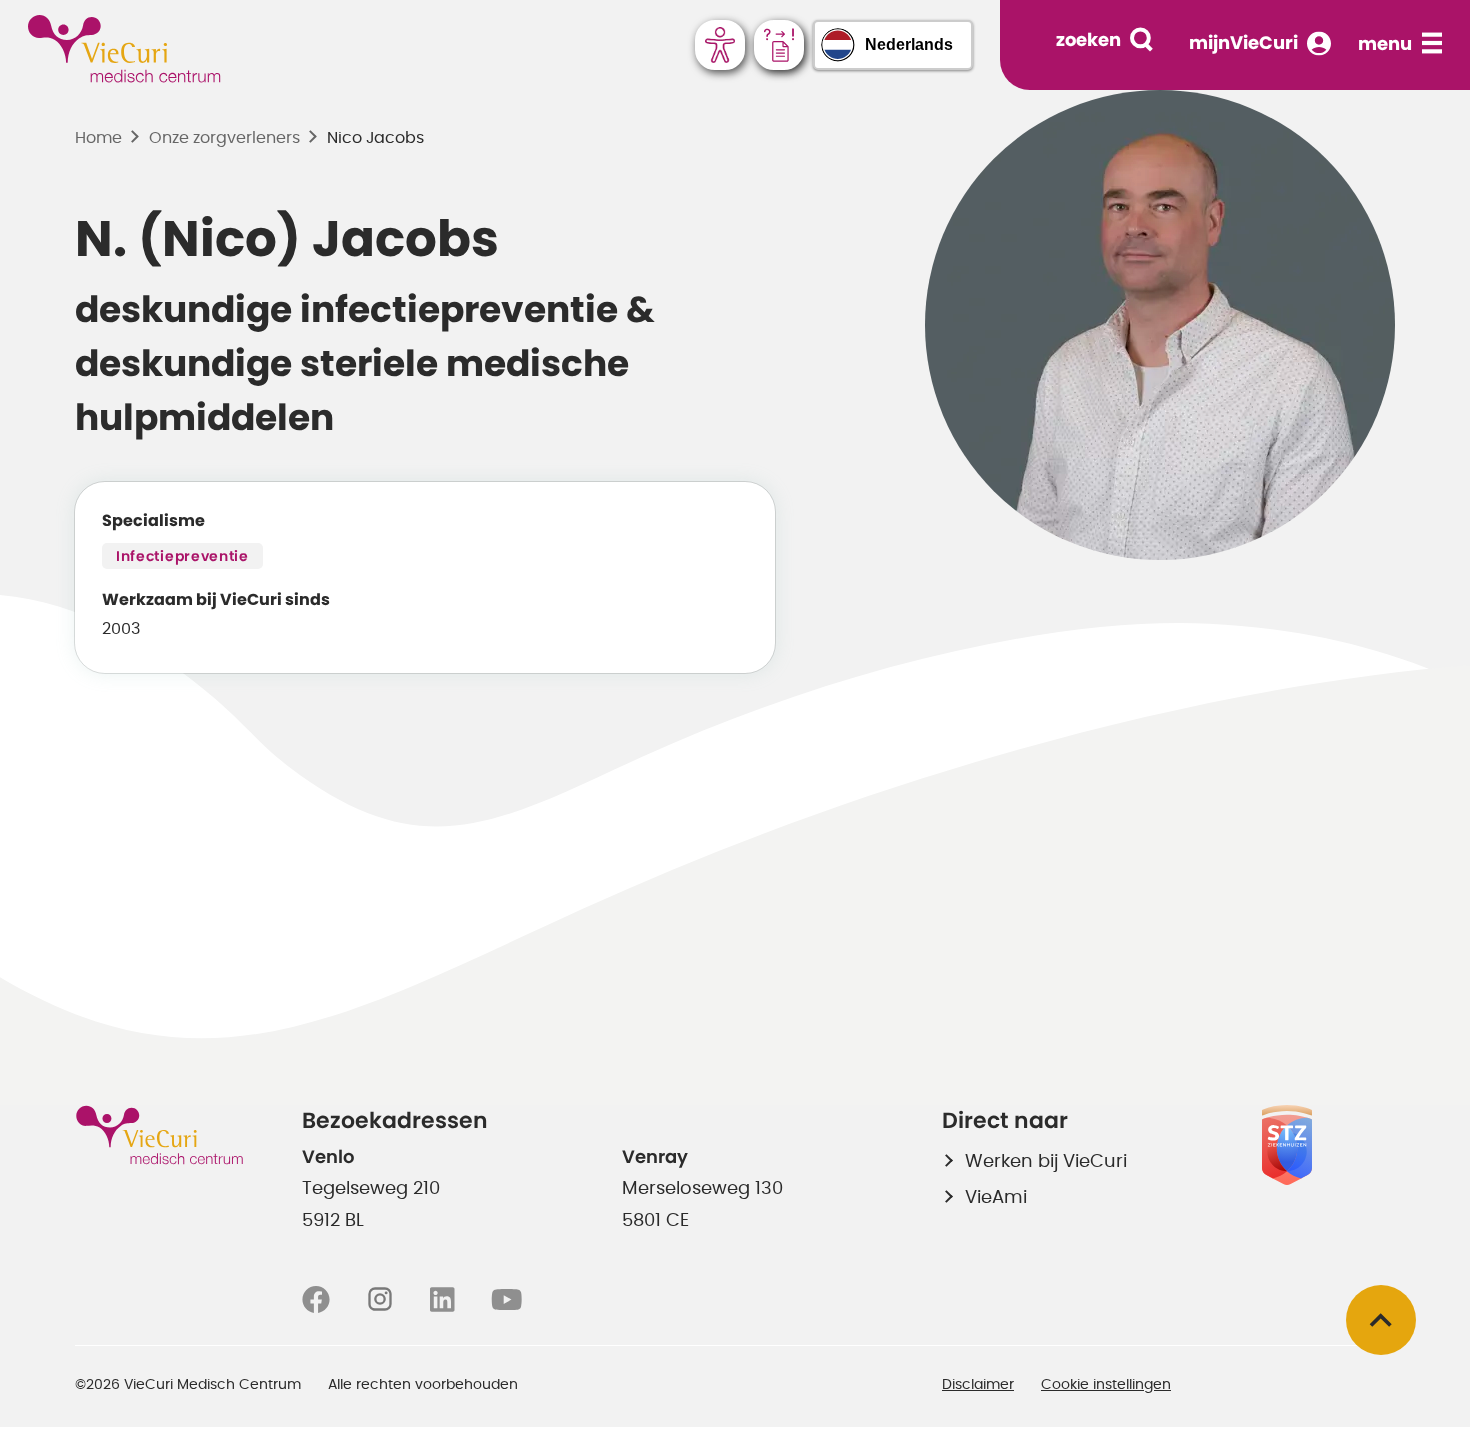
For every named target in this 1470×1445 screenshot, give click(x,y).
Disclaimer (978, 1385)
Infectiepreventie (182, 557)
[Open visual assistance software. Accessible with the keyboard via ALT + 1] (720, 45)
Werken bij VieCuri (1046, 1162)
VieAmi (996, 1198)
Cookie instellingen (1106, 1385)
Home (98, 138)
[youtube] (506, 1300)
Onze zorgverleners (224, 138)
